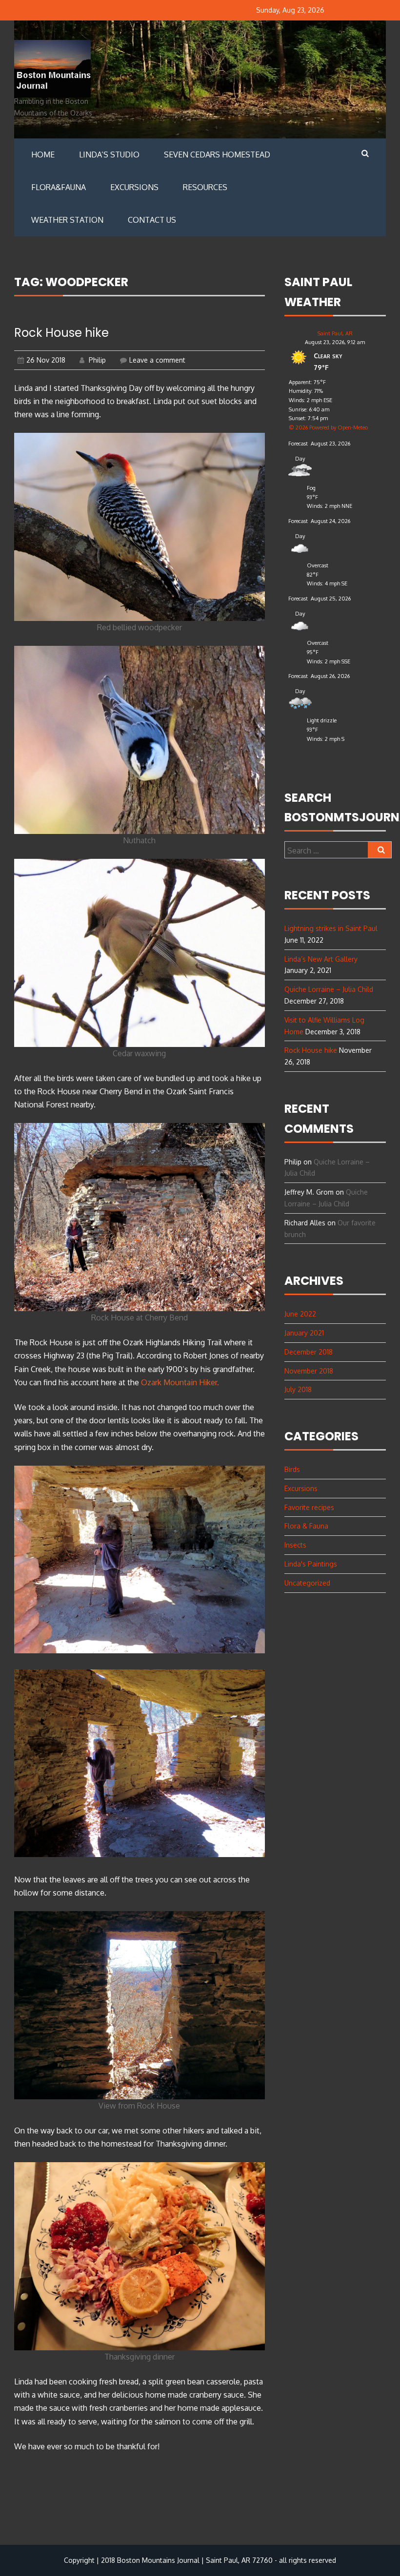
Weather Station (67, 220)
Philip (96, 360)
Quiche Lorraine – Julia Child (329, 989)
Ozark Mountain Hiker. (180, 1382)
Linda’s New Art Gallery (321, 959)
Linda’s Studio (109, 155)
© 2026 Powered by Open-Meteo (328, 427)
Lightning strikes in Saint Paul (331, 928)
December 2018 (309, 1352)
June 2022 (300, 1314)
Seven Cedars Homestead (217, 155)
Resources (205, 187)
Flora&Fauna (59, 187)
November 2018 (309, 1371)
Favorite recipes (309, 1507)
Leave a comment (157, 360)
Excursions (134, 187)
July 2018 (298, 1389)
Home (43, 155)
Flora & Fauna (306, 1526)
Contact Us (152, 220)
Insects (295, 1545)
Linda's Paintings (311, 1564)
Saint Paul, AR (335, 333)
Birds (292, 1469)
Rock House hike (61, 333)
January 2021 (304, 1333)
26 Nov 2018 (46, 360)
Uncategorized (307, 1583)
